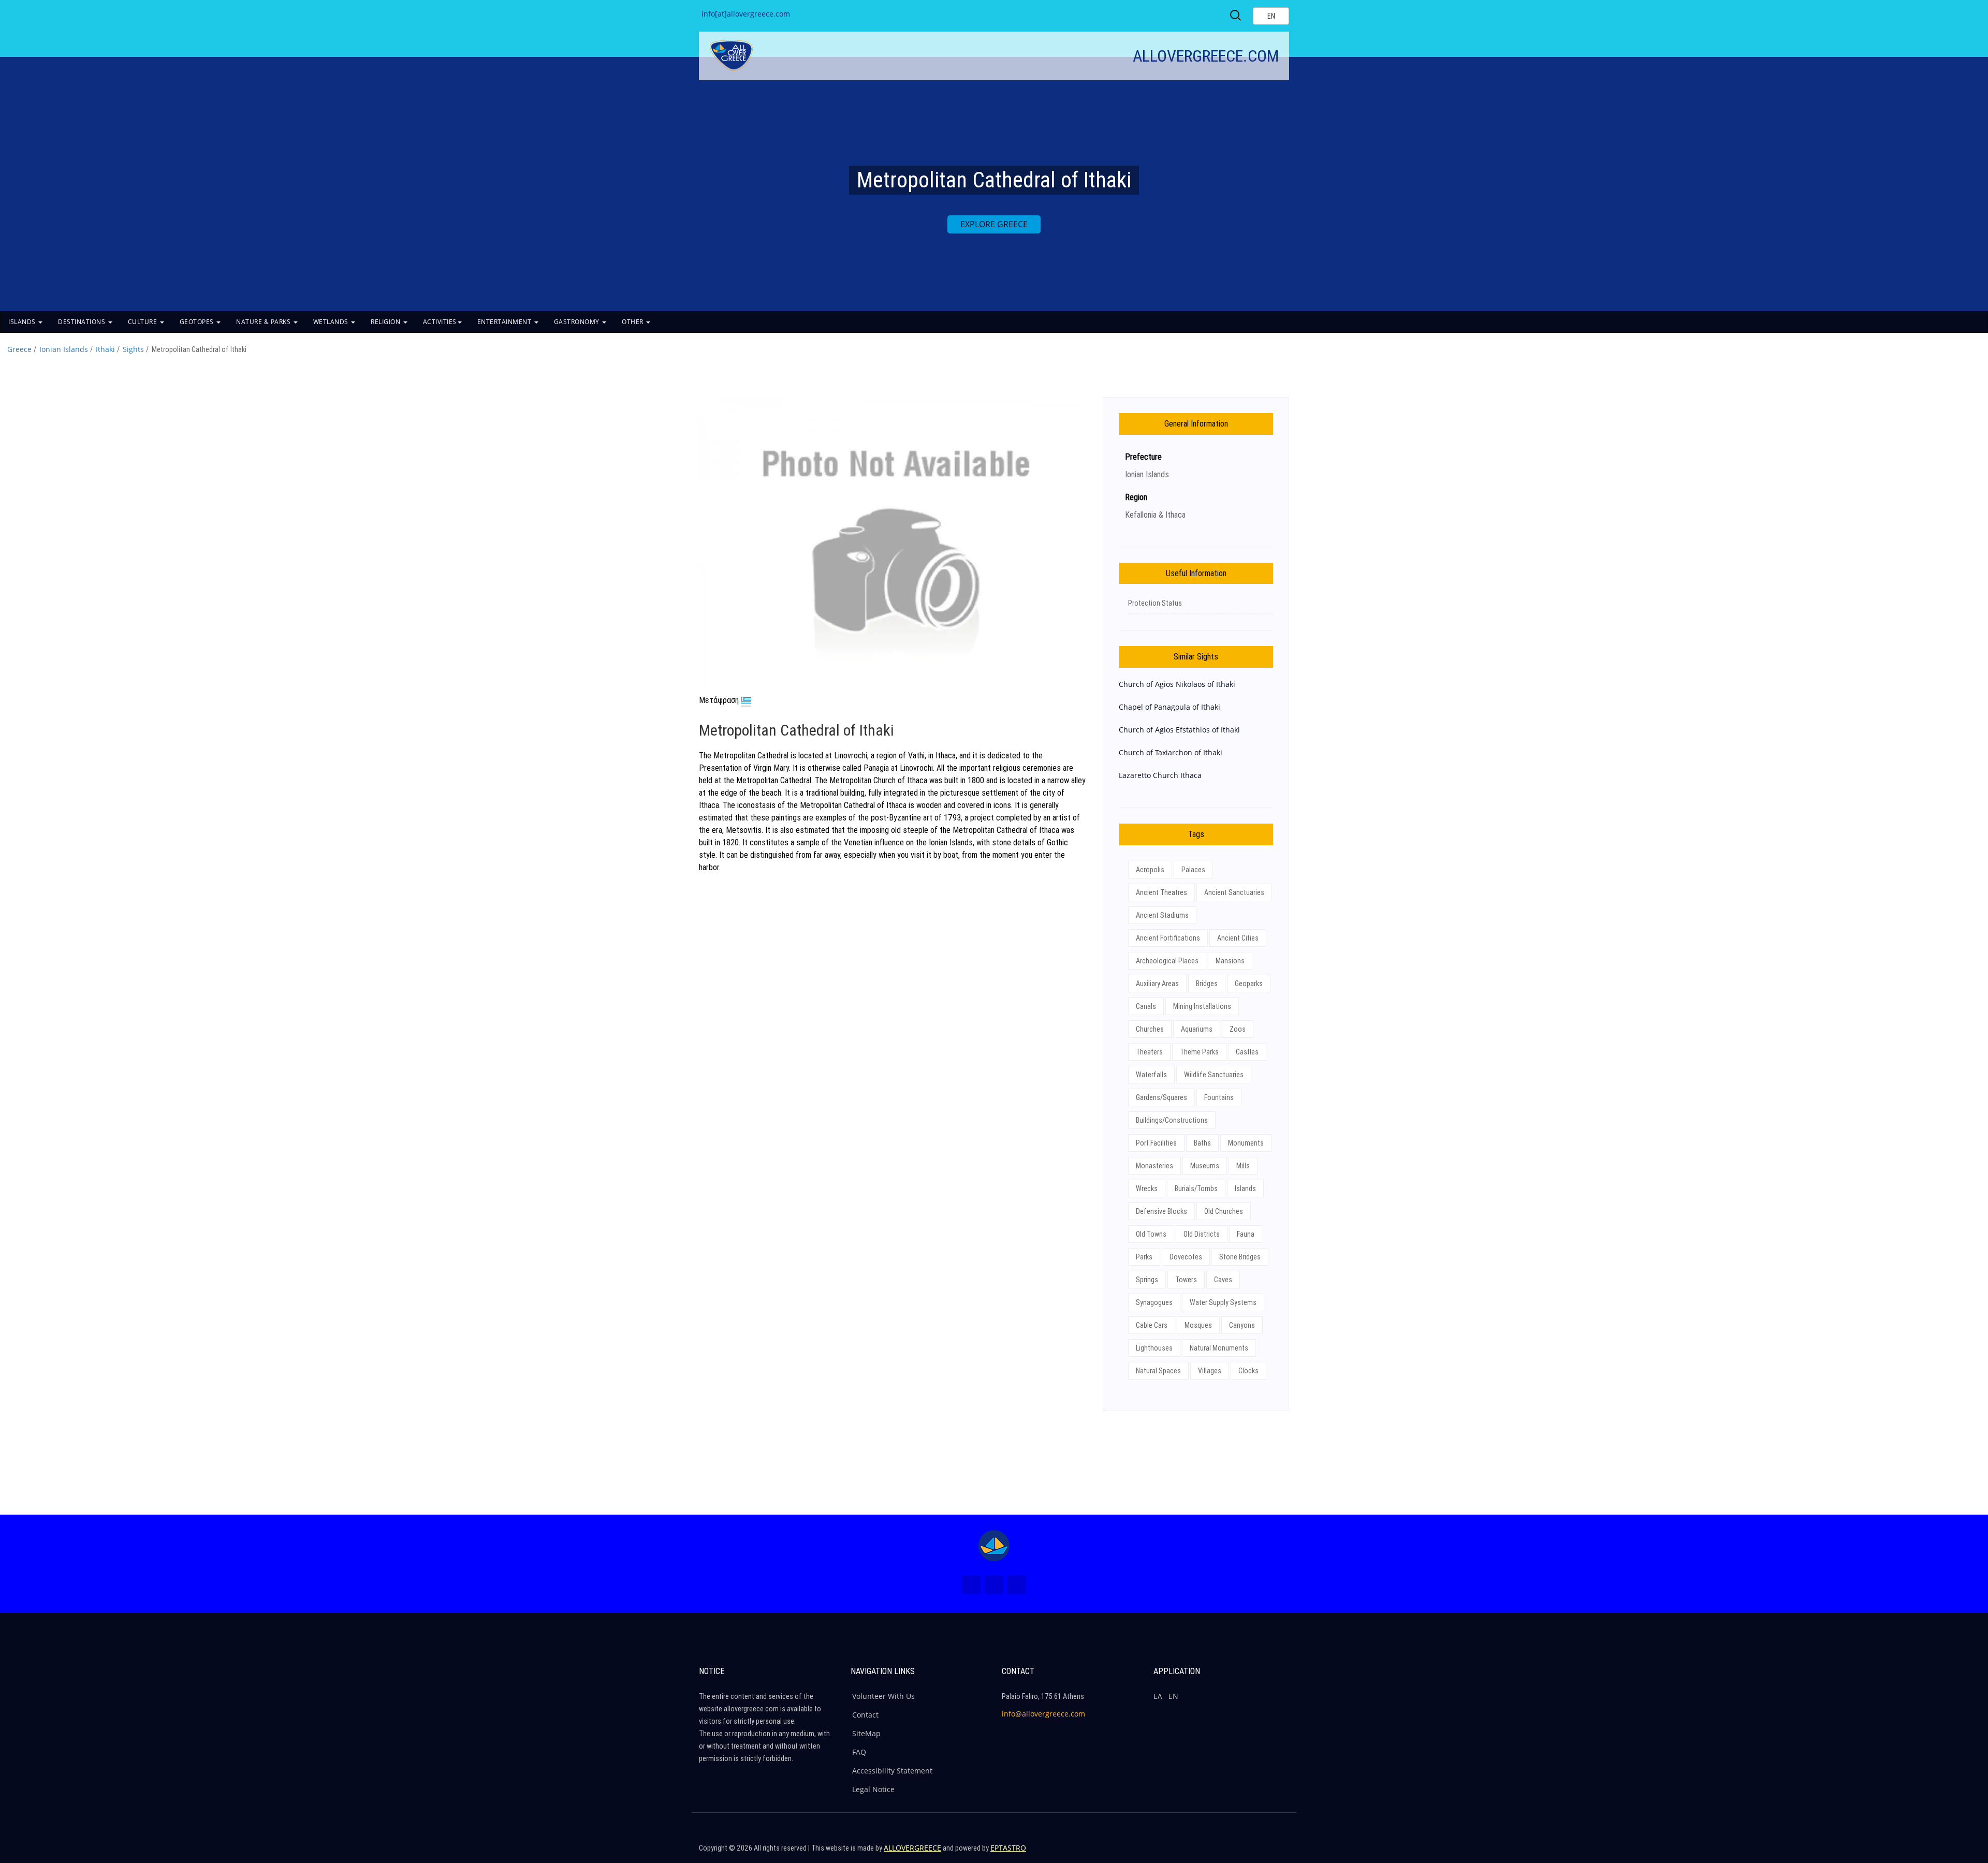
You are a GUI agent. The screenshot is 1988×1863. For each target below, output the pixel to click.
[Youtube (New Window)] (1017, 1585)
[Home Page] (994, 1546)
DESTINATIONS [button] (83, 322)
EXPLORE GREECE (994, 224)
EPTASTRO (1008, 1848)
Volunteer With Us (883, 1696)
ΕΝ (1173, 1696)
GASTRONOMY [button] (578, 322)
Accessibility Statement (892, 1771)
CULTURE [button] (143, 322)
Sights (133, 349)
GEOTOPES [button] (198, 322)
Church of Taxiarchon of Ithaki (1171, 752)
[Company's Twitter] (1234, 1853)
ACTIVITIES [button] (440, 322)
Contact (865, 1715)
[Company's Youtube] (1279, 1853)
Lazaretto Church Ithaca (1160, 775)
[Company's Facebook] (1212, 1853)
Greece (19, 349)
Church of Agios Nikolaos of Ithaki (1177, 684)
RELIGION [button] (386, 322)
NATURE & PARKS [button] (264, 322)
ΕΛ (1158, 1696)
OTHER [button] (633, 322)
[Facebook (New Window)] (971, 1585)
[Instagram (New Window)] (994, 1585)
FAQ (859, 1752)
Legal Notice (873, 1789)
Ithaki (105, 349)
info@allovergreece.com (1043, 1714)
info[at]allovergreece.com (746, 14)
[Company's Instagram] (1256, 1853)
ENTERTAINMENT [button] (505, 322)
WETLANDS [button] (332, 322)
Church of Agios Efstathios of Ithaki (1179, 730)
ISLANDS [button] (23, 322)
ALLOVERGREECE (912, 1848)
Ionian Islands (64, 349)
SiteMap (866, 1733)
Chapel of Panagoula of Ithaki (1170, 707)
